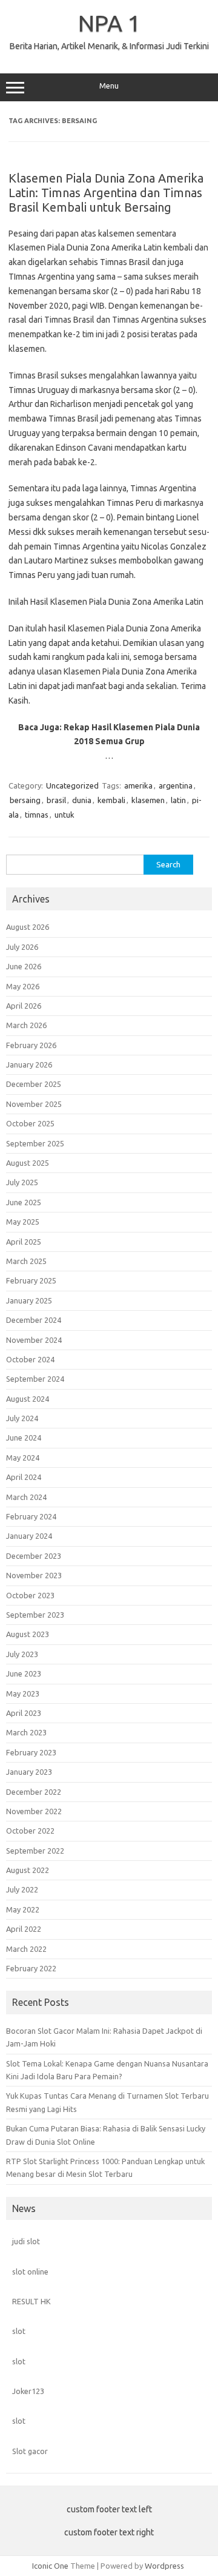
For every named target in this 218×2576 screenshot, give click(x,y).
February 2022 (31, 1968)
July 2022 (22, 1889)
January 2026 (29, 1064)
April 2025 (24, 1242)
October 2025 (30, 1123)
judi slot (26, 2241)
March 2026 (26, 1025)
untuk (64, 815)
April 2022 (24, 1929)
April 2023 (24, 1713)
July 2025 (22, 1182)
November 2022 (34, 1811)
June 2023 (24, 1673)
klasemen (148, 800)
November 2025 (34, 1104)
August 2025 (28, 1163)
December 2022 (34, 1792)
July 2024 (22, 1418)
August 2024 (28, 1399)
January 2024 (29, 1536)
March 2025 (26, 1261)
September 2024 (35, 1379)
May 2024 (23, 1458)
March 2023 (26, 1732)
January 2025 (29, 1300)
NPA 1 (109, 23)
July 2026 (22, 947)
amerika (138, 785)
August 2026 (28, 927)
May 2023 (23, 1693)
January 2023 (29, 1772)
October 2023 (30, 1595)
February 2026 (31, 1045)
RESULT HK (31, 2301)
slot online (30, 2272)
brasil (56, 800)
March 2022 (26, 1949)
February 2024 (31, 1516)
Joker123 (28, 2391)
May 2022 (23, 1909)
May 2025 (23, 1222)
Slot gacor (30, 2451)
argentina (176, 785)
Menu (109, 86)
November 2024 (34, 1340)
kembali (111, 800)
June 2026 (24, 966)
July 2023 (22, 1654)
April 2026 (24, 1006)
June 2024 (24, 1438)
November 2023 (34, 1575)
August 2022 (28, 1870)
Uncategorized (72, 785)
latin (178, 800)
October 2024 (30, 1359)
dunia (82, 800)
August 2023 (28, 1634)
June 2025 (24, 1202)
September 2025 (35, 1143)
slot (19, 2331)
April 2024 (24, 1477)
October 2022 (30, 1831)
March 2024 (26, 1497)
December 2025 (34, 1084)
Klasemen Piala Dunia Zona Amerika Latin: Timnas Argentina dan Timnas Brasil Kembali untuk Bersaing (106, 193)
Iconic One (50, 2566)
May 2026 (23, 986)
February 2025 (31, 1280)
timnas (37, 815)
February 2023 (31, 1752)
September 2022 (35, 1851)
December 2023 (34, 1556)
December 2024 (34, 1320)
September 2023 (35, 1615)
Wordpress (164, 2566)
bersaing (25, 800)
